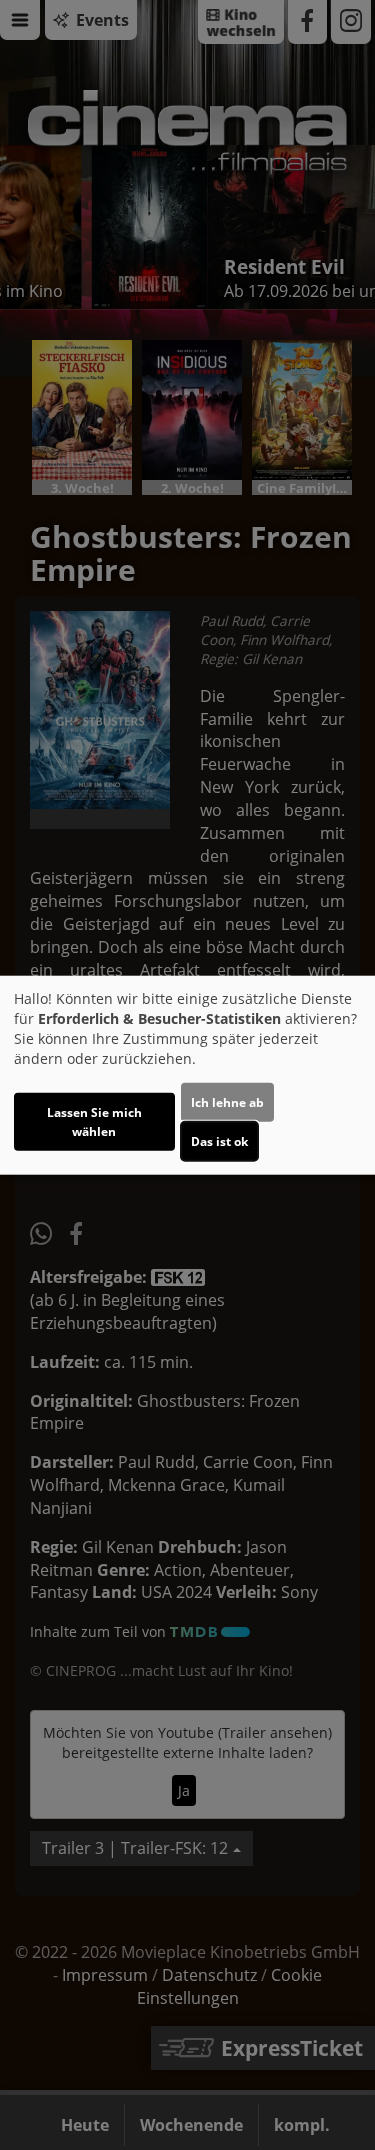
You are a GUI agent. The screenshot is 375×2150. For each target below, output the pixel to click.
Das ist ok (219, 1140)
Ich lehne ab (227, 1101)
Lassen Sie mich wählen (94, 1121)
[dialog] (187, 1075)
